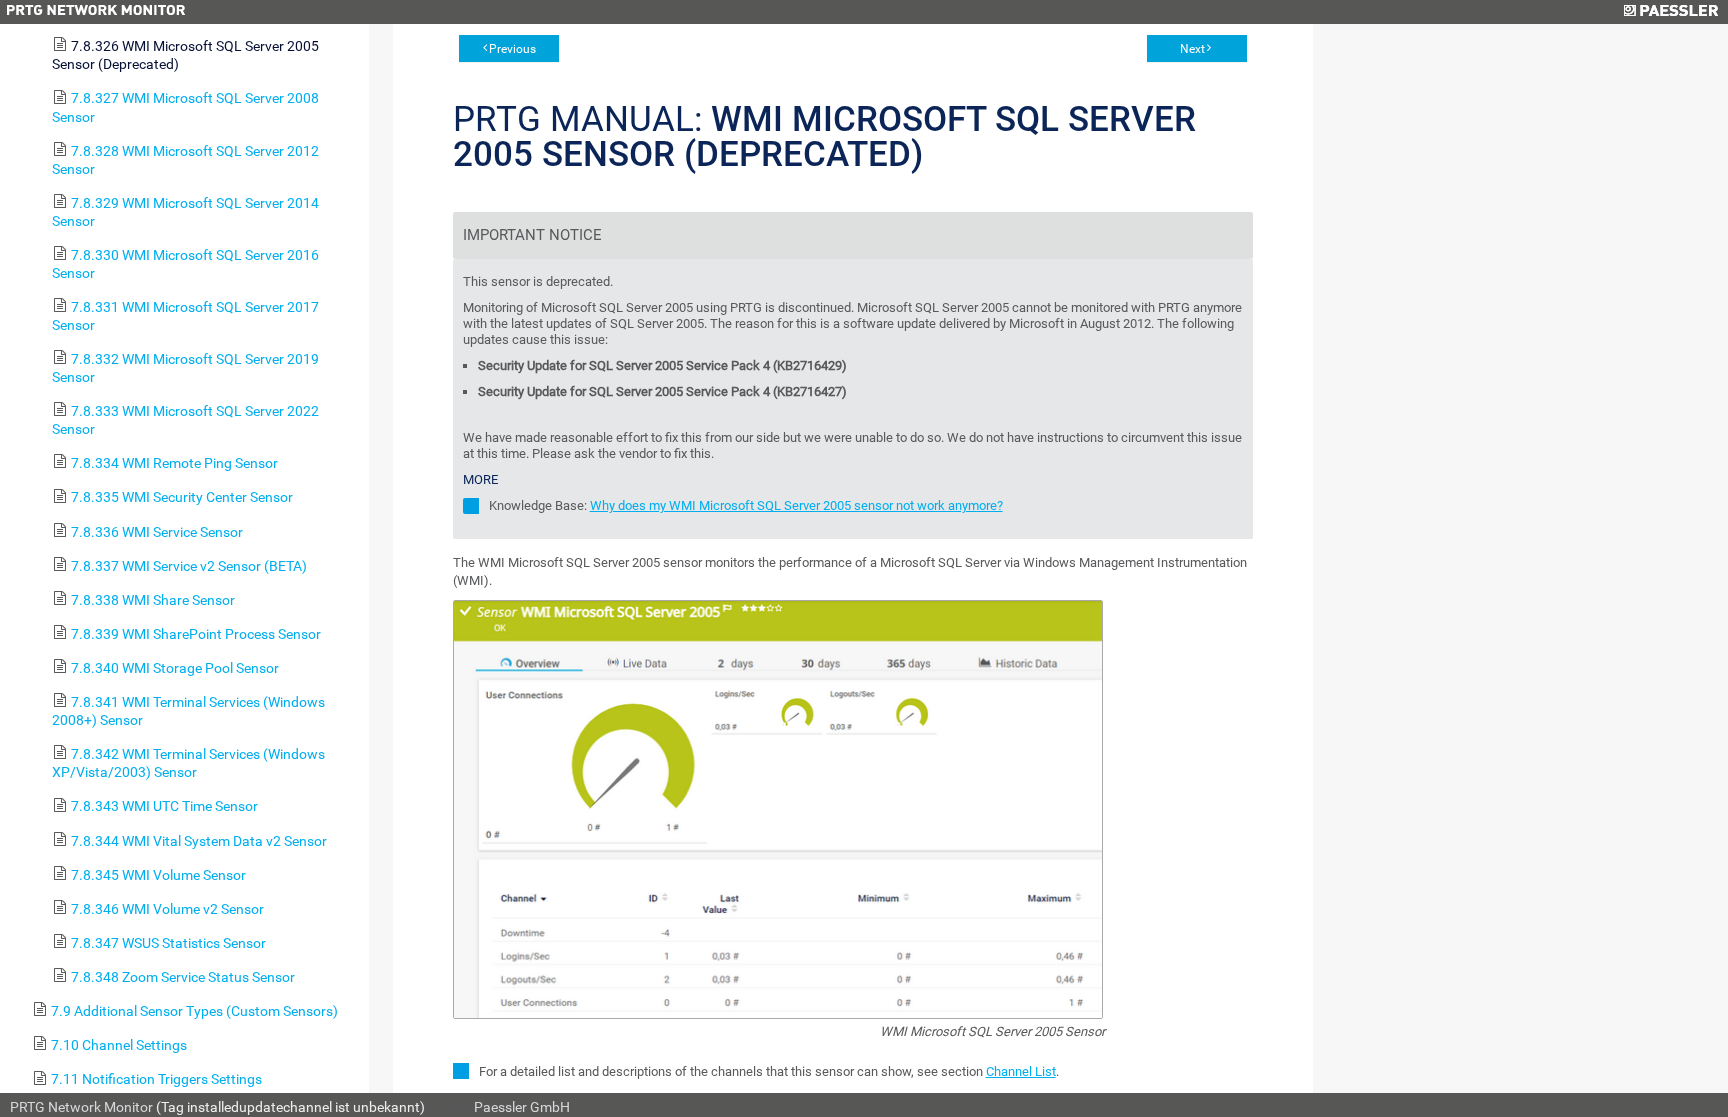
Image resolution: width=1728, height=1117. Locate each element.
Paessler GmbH (522, 1107)
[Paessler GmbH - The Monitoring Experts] (1670, 12)
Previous (512, 49)
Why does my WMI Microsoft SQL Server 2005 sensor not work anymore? (796, 505)
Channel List (1021, 1071)
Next (1192, 49)
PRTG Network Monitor (81, 1107)
